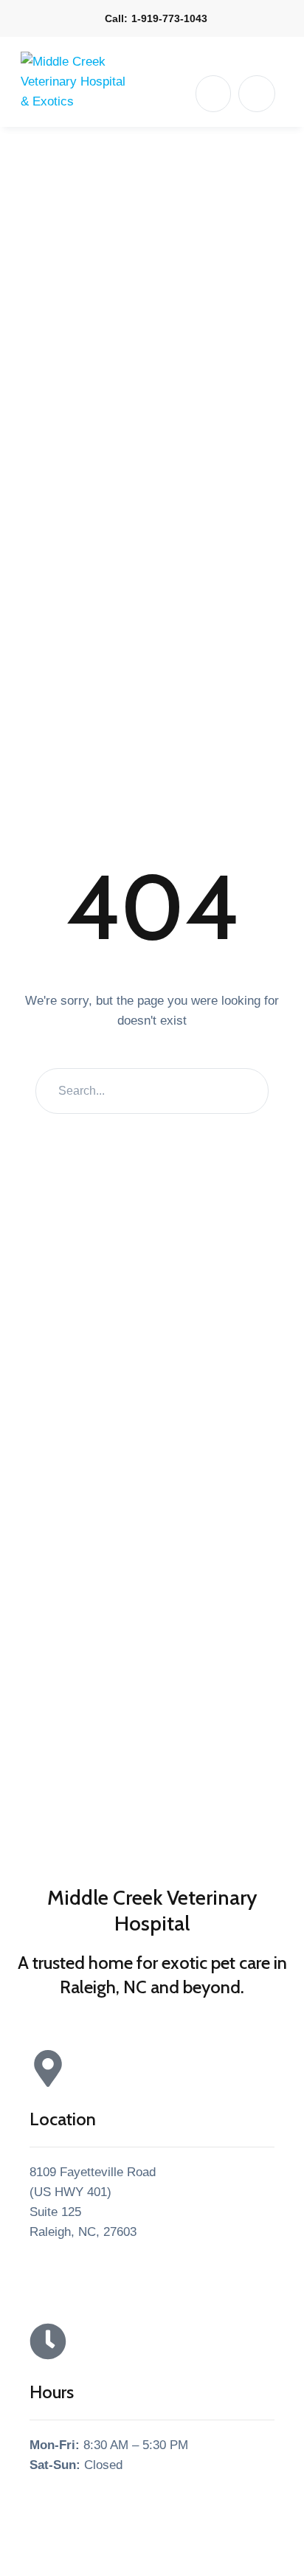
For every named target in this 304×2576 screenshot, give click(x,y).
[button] (213, 94)
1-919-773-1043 (169, 18)
